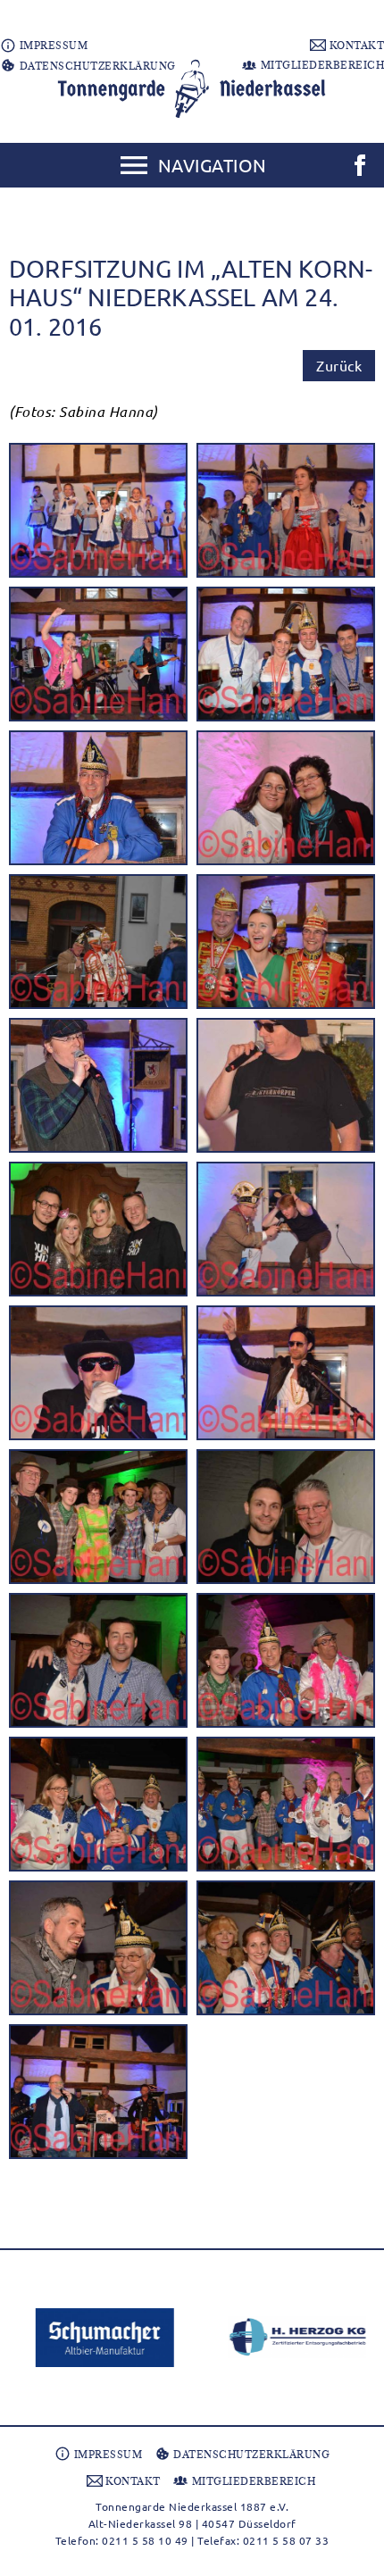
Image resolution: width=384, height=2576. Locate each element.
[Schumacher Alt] (96, 2338)
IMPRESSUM (52, 46)
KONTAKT (355, 46)
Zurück (339, 365)
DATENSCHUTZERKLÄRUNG (96, 66)
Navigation (213, 165)
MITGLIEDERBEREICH (321, 65)
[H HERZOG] (288, 2338)
